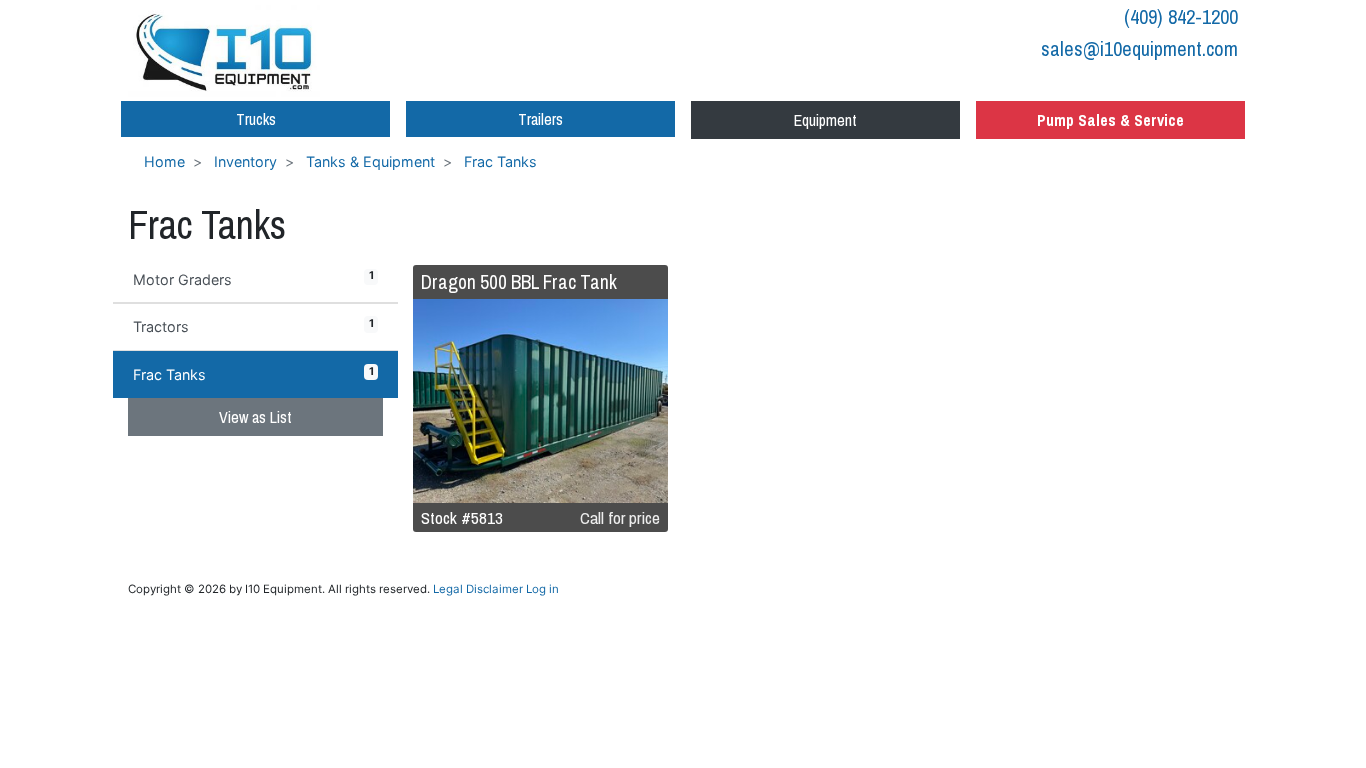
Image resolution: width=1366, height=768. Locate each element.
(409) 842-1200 (1181, 16)
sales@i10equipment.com (1139, 48)
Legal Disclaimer (478, 589)
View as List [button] (255, 417)
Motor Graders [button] (253, 278)
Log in (542, 589)
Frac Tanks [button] (253, 374)
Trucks (256, 119)
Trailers (540, 119)
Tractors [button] (253, 326)
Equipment (825, 120)
